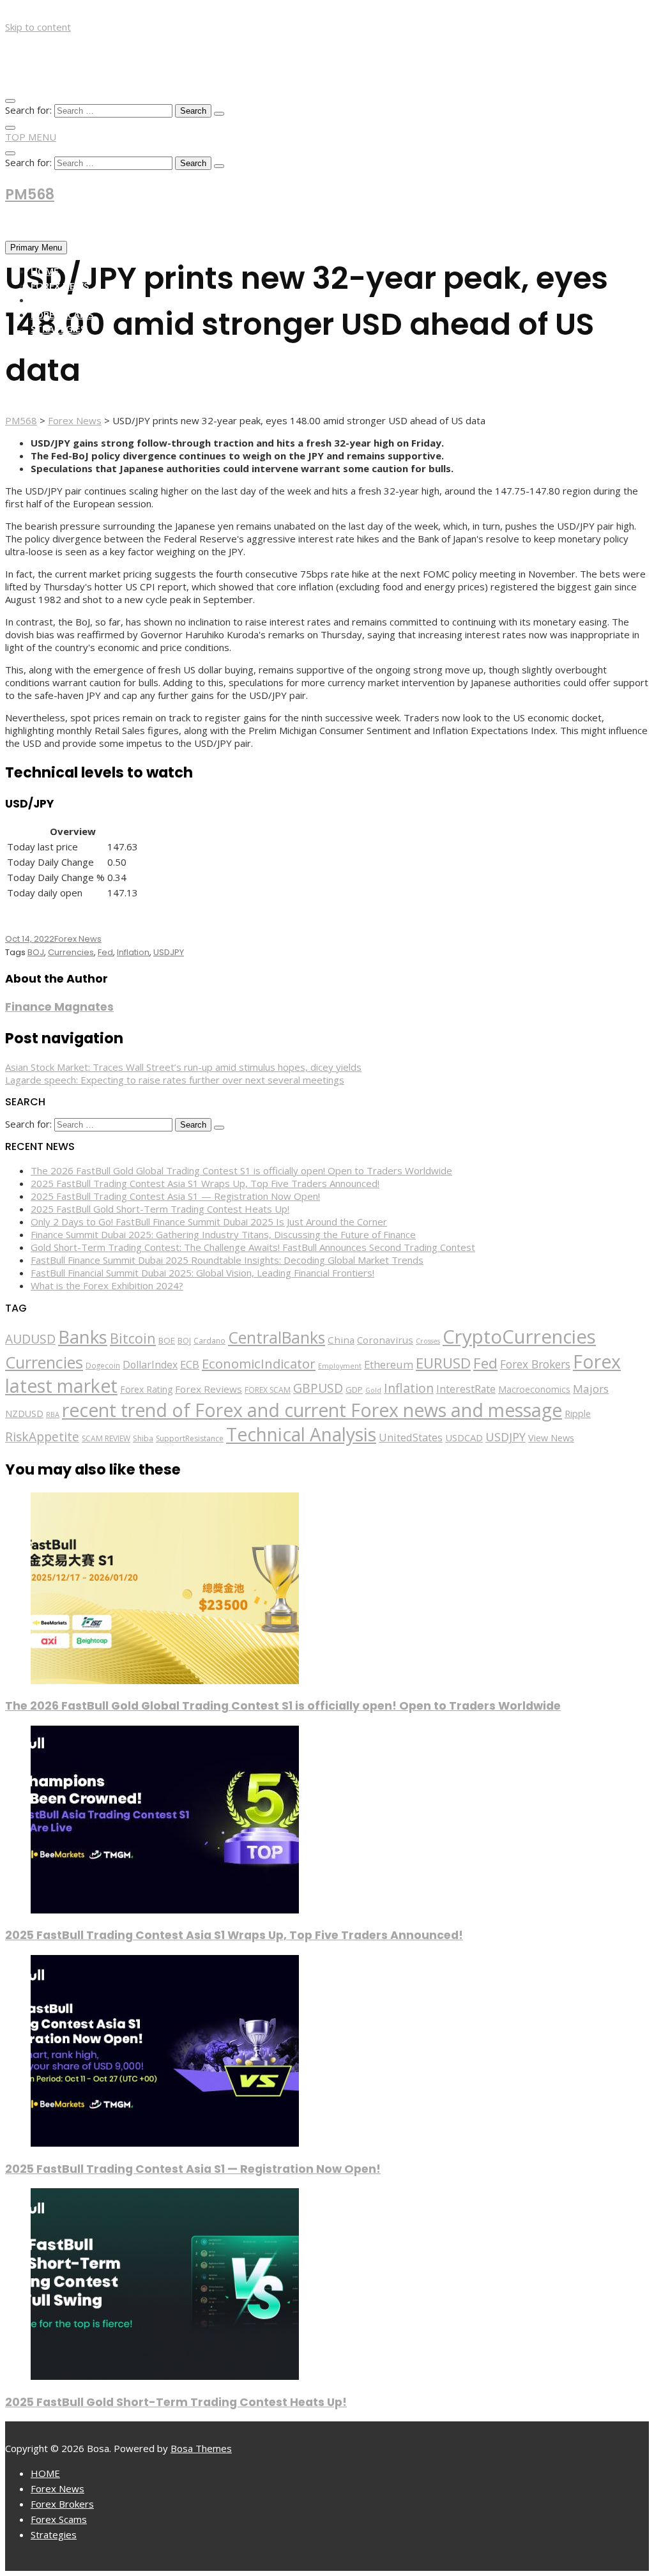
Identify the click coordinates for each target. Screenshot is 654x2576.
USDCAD (464, 1437)
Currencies (71, 952)
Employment (340, 1366)
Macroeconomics (534, 1389)
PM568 (30, 195)
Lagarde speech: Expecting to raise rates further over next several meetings (175, 1080)
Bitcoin (133, 1338)
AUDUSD (30, 1339)
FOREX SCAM (268, 1390)
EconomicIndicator (259, 1363)
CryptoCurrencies (519, 1337)
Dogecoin (103, 1365)
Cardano (209, 1340)
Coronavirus (385, 1340)
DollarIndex (150, 1365)
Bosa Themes (201, 2448)
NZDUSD (24, 1414)
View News (551, 1438)
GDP (354, 1390)
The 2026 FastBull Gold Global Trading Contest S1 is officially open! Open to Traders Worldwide (241, 1170)
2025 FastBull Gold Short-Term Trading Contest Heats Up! (160, 1209)
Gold (373, 1390)
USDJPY (169, 952)
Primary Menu (36, 248)
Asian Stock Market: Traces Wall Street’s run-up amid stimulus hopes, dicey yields (183, 1067)
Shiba (143, 1438)
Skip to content (38, 27)
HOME (45, 271)
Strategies (58, 328)
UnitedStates (411, 1437)
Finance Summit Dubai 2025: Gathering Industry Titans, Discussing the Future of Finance (223, 1234)
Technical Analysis (301, 1434)
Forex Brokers (67, 300)
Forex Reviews (209, 1389)
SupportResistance (190, 1438)
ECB (190, 1364)
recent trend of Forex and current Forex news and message (312, 1410)
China (341, 1340)
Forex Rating (146, 1389)
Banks (83, 1337)
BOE (167, 1340)
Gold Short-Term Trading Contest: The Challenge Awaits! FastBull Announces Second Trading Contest (253, 1247)
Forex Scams (62, 314)
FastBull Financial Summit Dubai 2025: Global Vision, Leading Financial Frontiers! (202, 1273)
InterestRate (466, 1389)
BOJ (36, 952)
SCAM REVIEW (106, 1438)
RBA (53, 1414)
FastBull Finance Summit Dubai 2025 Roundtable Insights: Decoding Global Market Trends (227, 1260)
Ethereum (389, 1364)
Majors (591, 1389)
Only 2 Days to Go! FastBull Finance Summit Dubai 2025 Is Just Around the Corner (209, 1222)
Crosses (428, 1341)
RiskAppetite (42, 1437)
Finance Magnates (59, 1007)
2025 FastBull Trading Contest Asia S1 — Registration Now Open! (175, 1196)
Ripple (578, 1414)
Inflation (133, 952)
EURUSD (443, 1363)
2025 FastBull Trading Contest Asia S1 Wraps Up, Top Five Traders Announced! (205, 1183)
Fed (105, 952)
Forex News (60, 286)
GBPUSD (318, 1388)
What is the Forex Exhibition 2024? (107, 1285)
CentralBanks (277, 1337)
